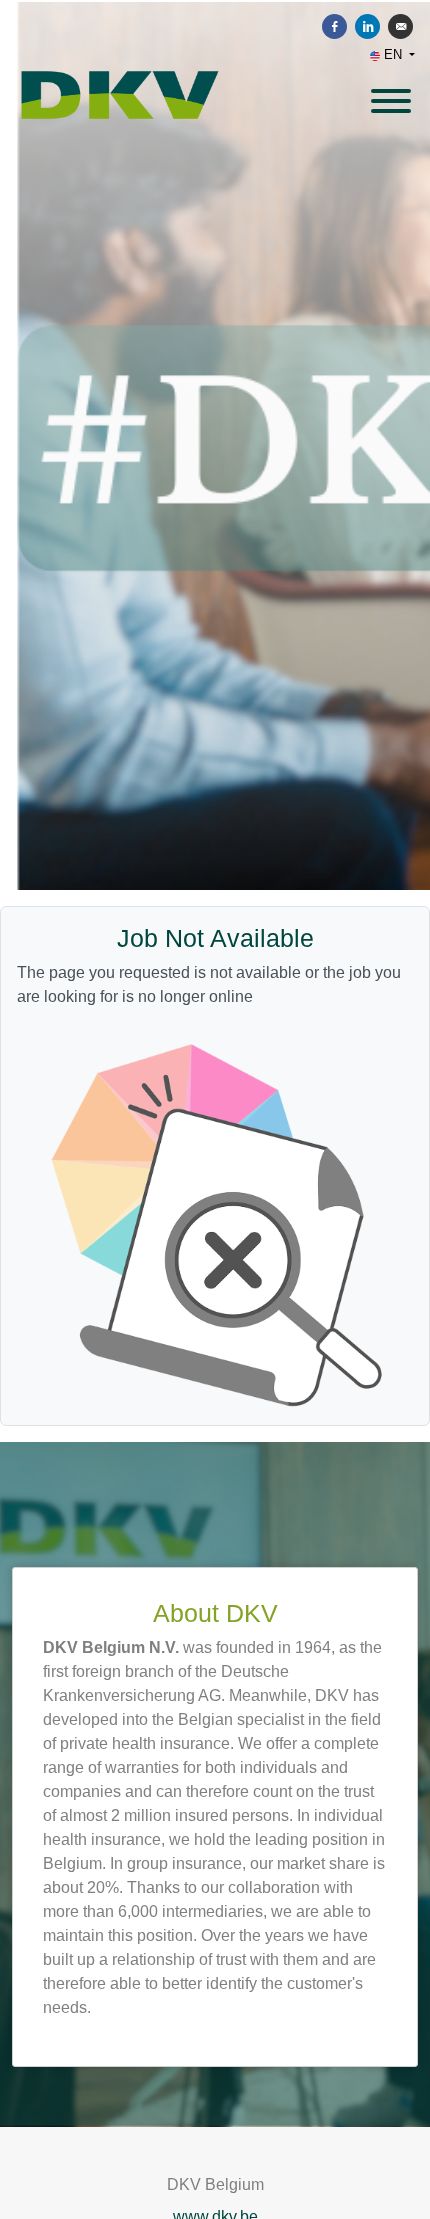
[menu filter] (215, 1)
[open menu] (390, 95)
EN (393, 54)
